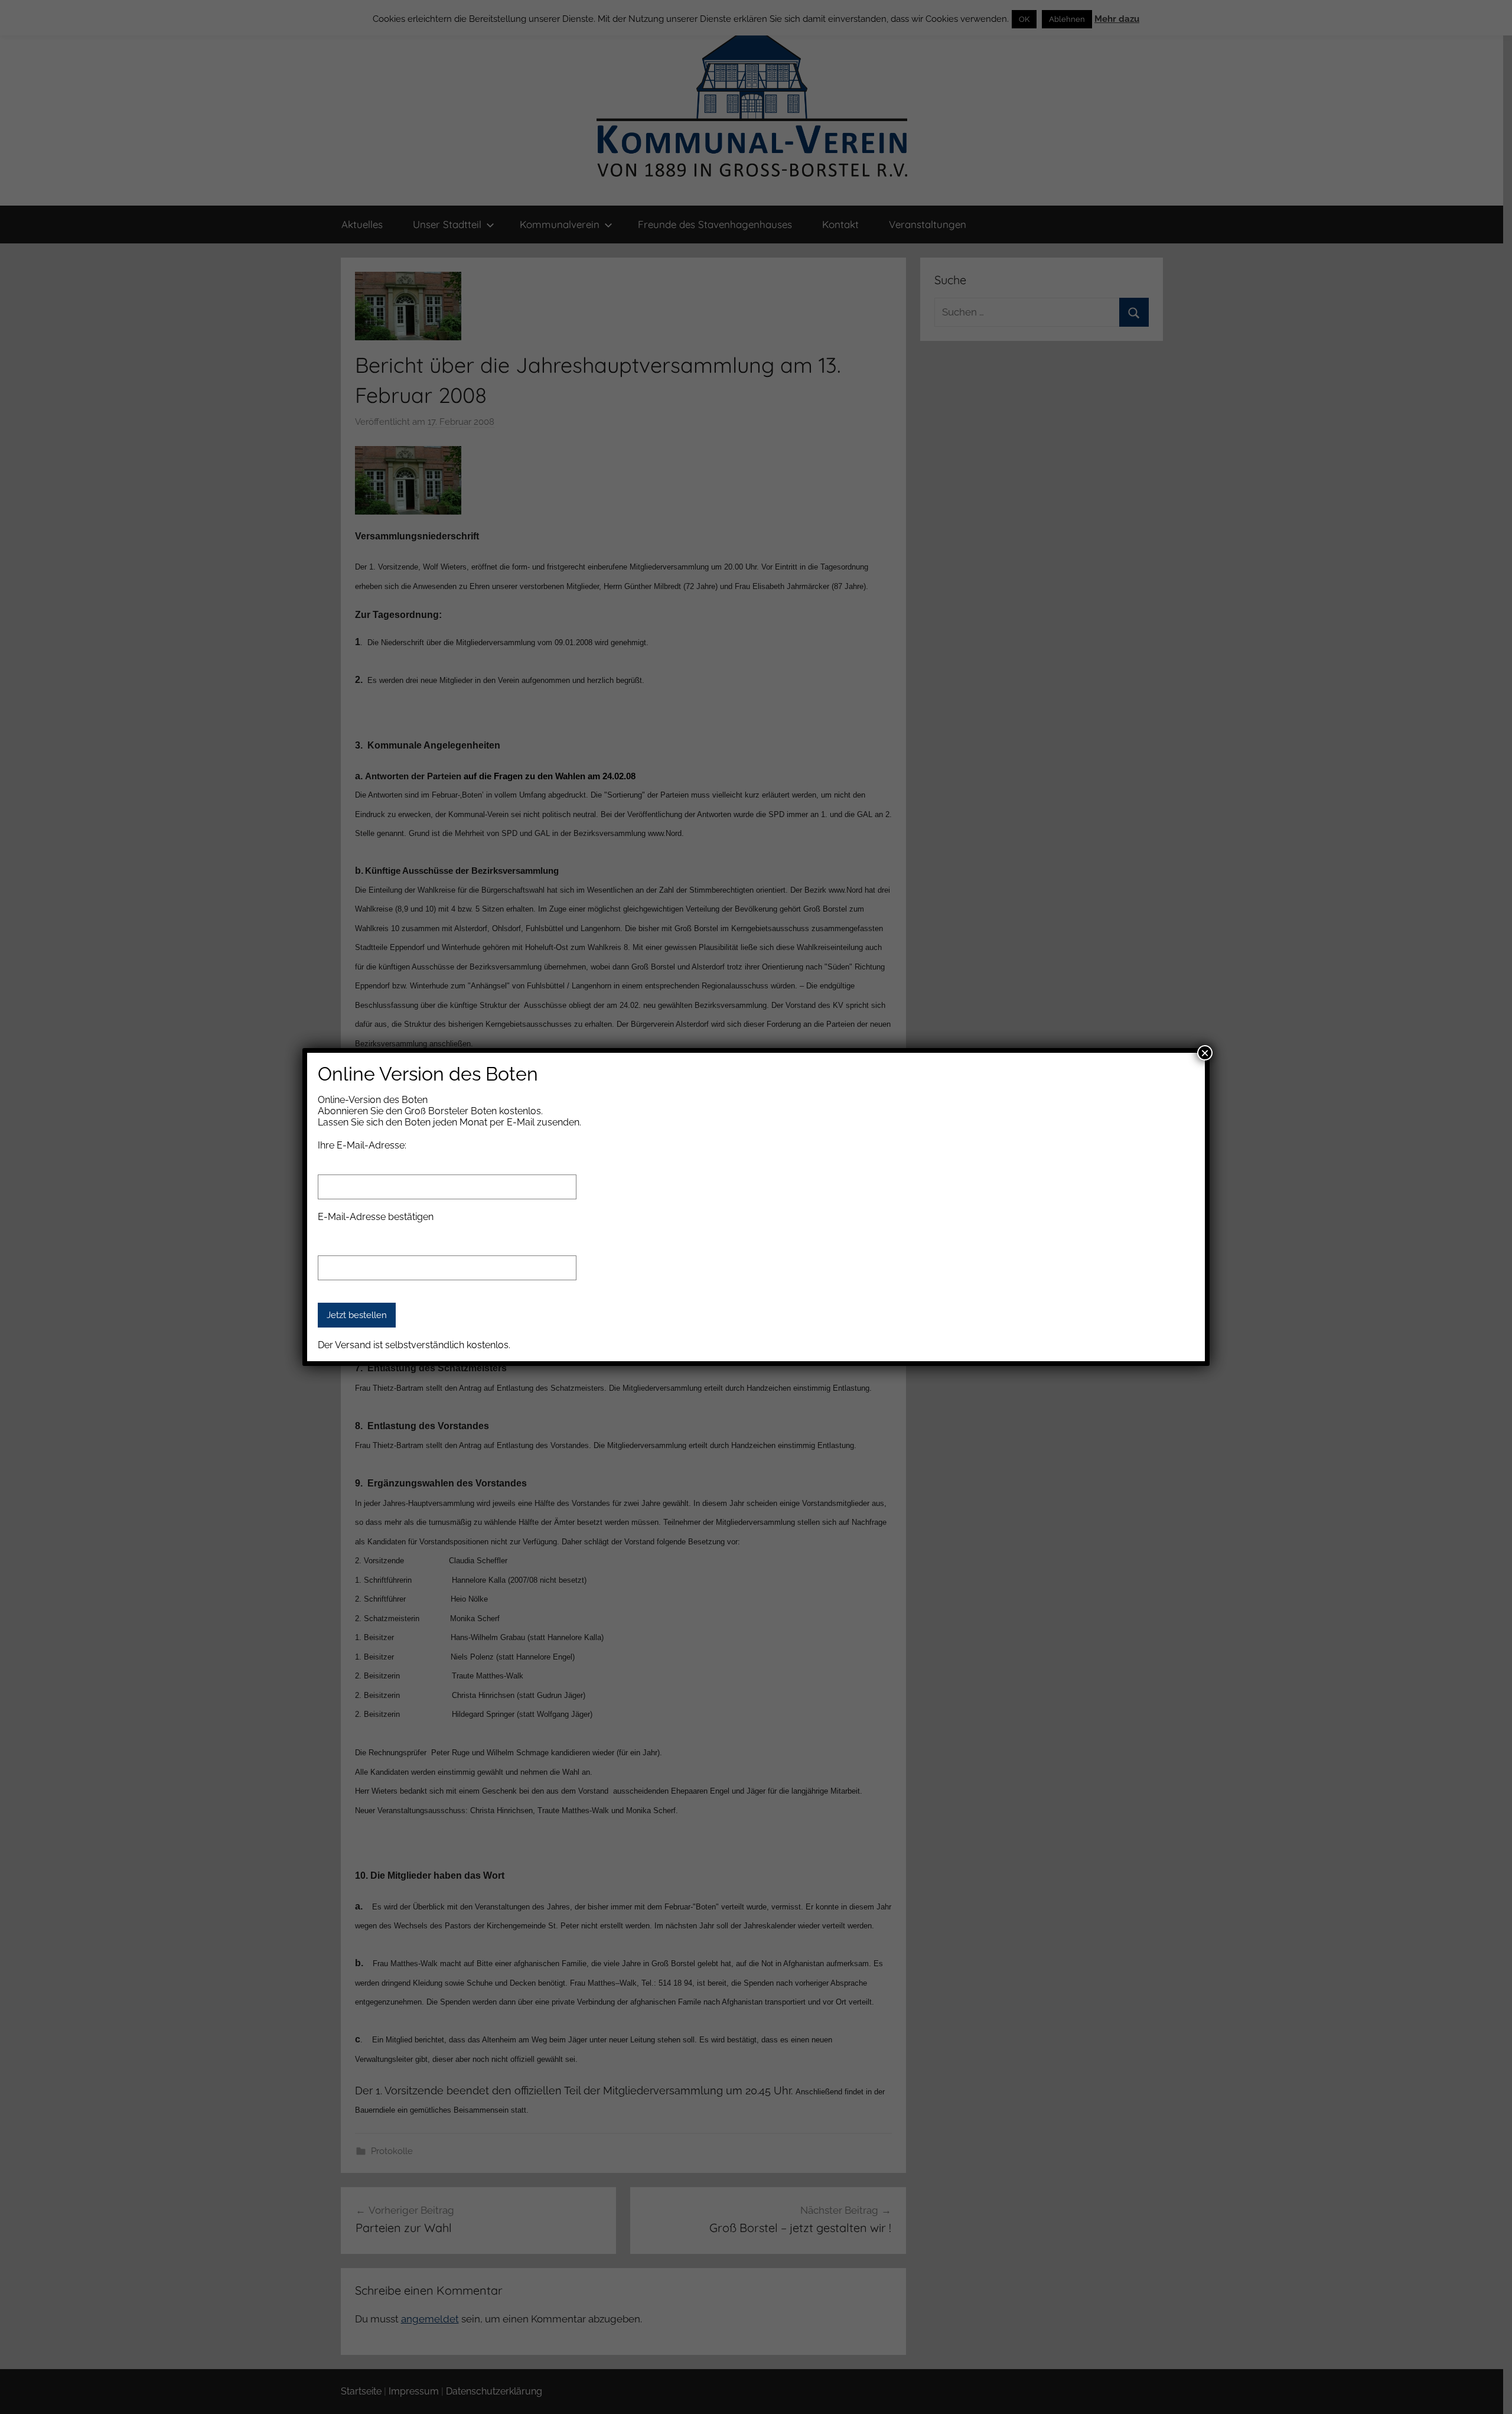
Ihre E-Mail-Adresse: (362, 1145)
